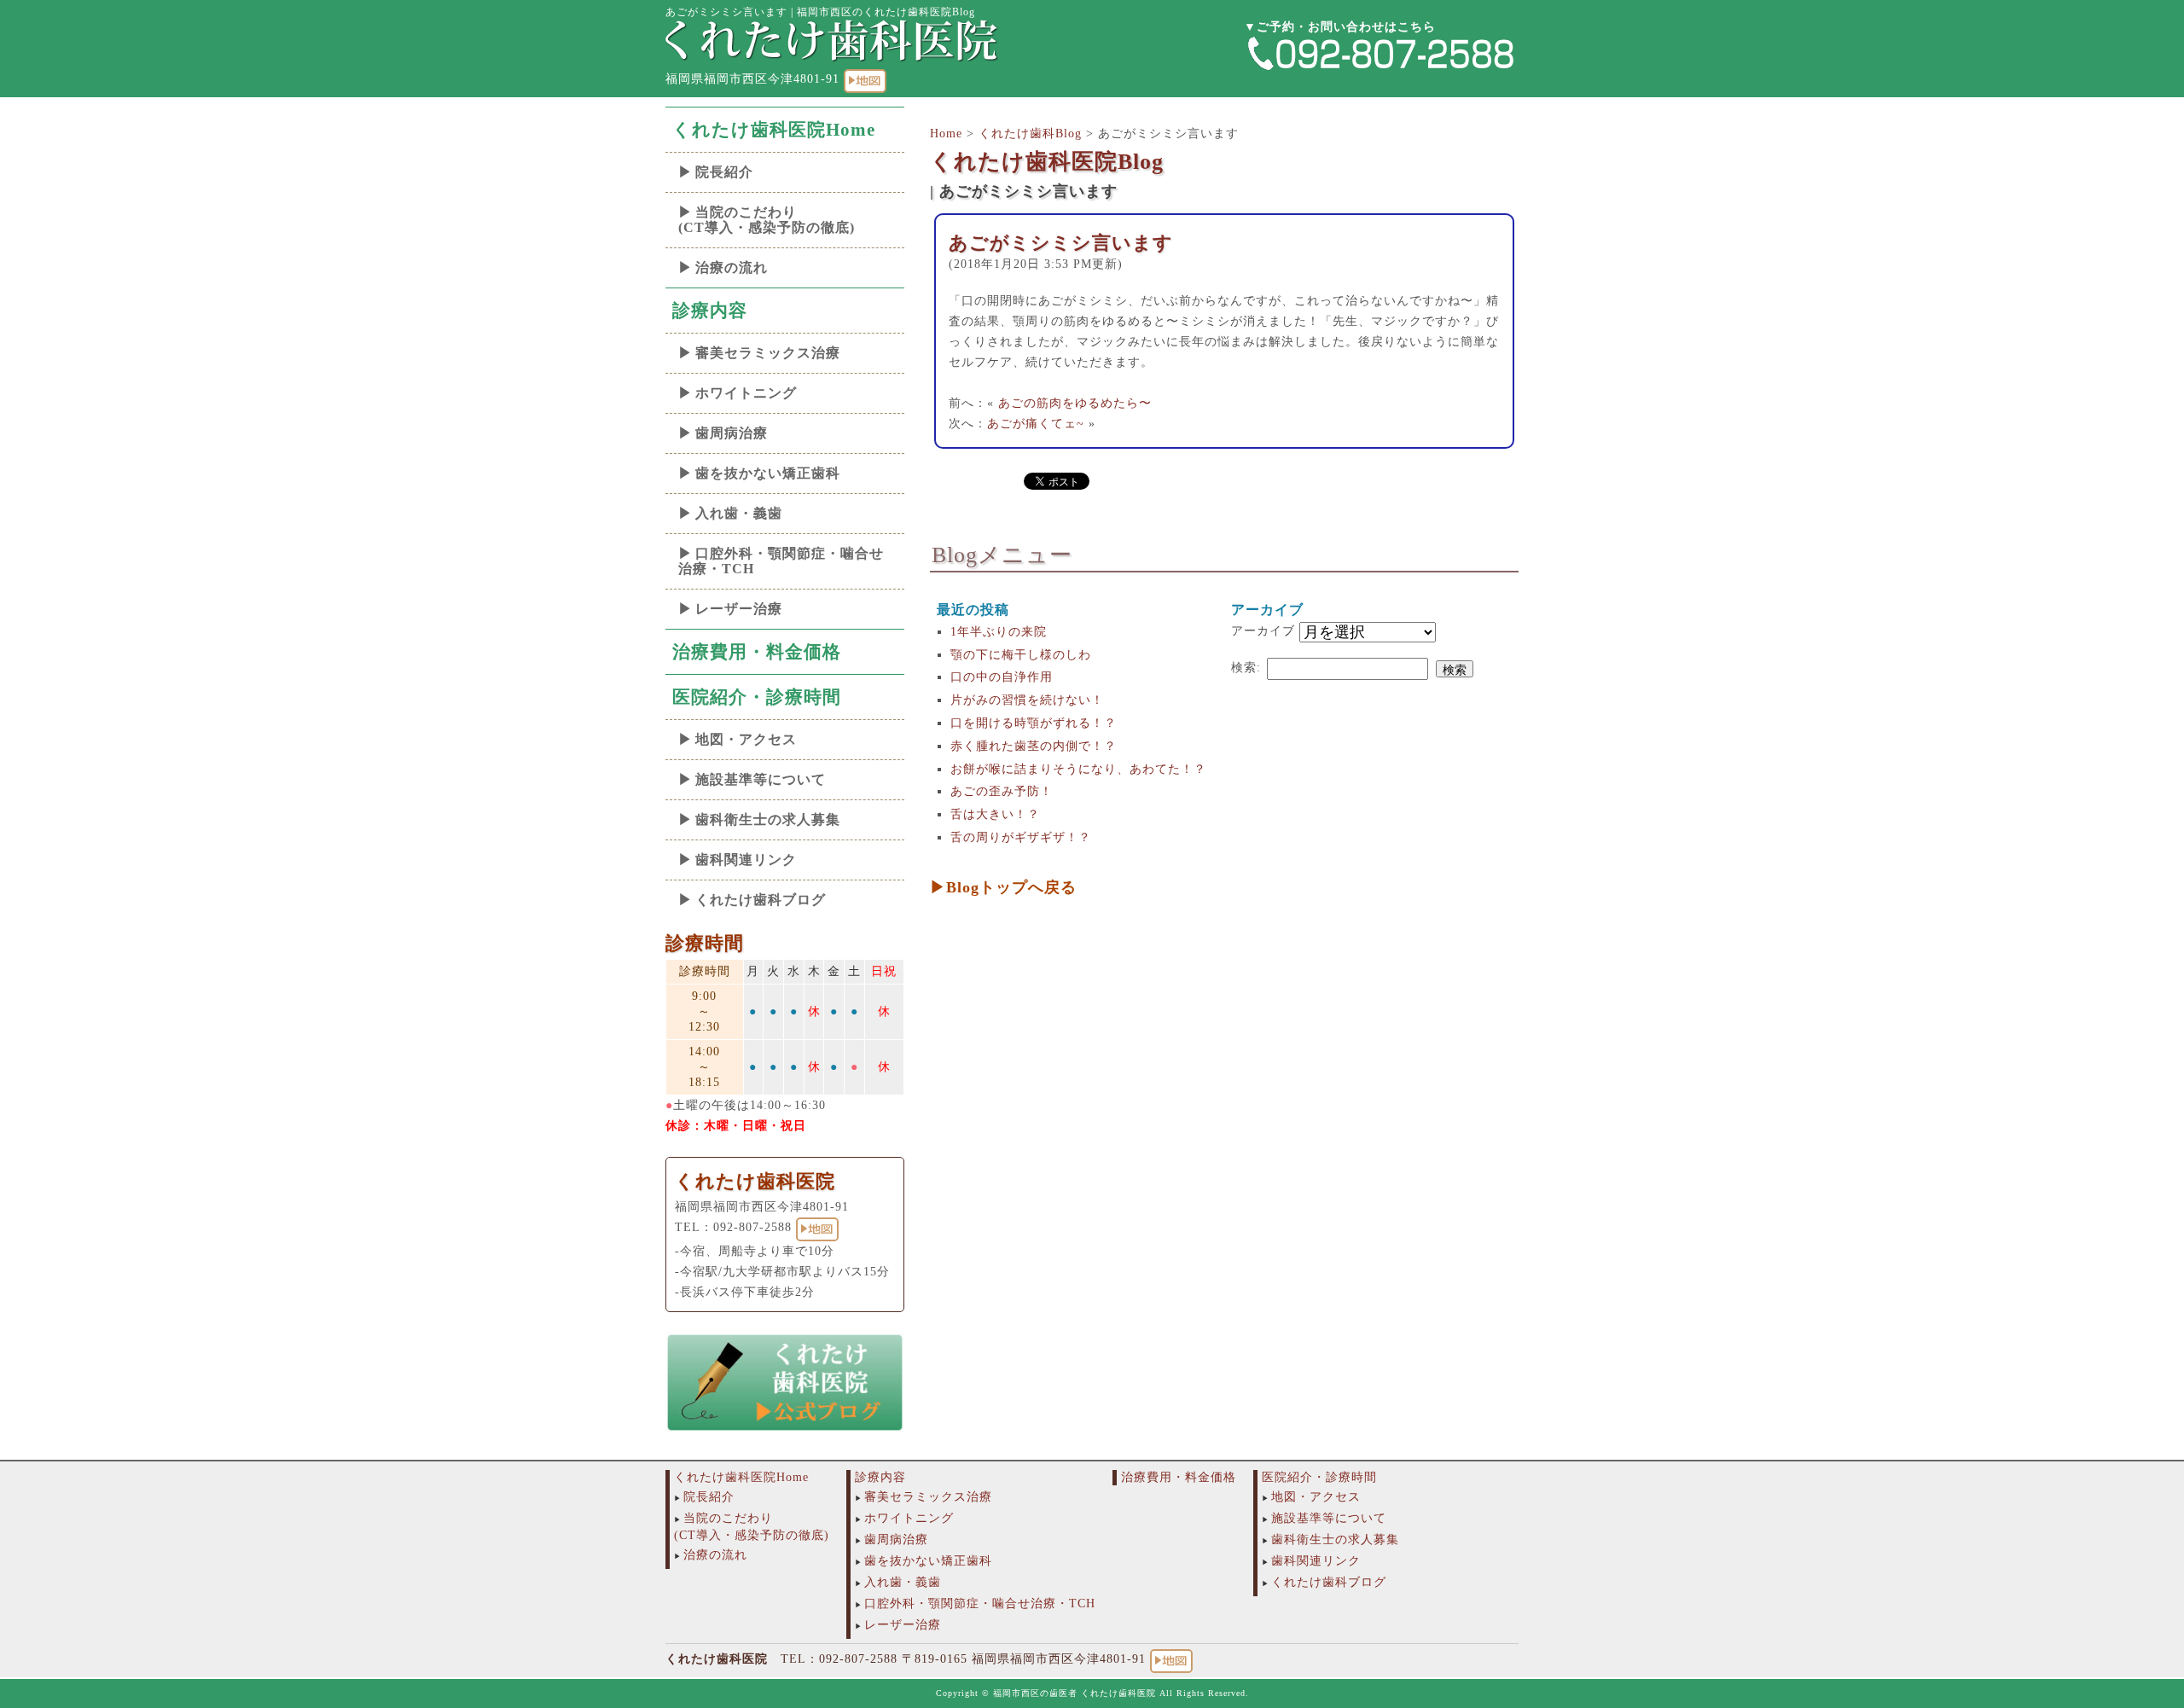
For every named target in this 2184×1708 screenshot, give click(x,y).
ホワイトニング (746, 393)
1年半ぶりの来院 (999, 632)
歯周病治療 (732, 433)
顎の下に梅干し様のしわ (1021, 655)
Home (946, 134)
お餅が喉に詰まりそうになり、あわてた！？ (1078, 769)
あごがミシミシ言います (1061, 243)
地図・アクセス (746, 739)
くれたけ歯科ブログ (761, 900)
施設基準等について (761, 779)
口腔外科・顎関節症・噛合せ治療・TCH (781, 561)
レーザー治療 (739, 609)
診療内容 (710, 311)
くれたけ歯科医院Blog (1047, 162)
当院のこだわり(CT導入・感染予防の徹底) (767, 220)
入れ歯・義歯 (739, 513)
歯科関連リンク (746, 860)
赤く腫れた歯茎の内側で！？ (1034, 746)
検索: (1246, 668)
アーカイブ (1263, 631)
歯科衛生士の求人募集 (768, 819)
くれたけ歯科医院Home (774, 130)
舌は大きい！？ (995, 814)
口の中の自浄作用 (1002, 677)
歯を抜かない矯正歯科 (768, 473)
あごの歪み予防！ (1002, 791)
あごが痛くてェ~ (1036, 424)
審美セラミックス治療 (768, 353)
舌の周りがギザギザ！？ (1021, 837)
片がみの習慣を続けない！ (1027, 700)
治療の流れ (732, 267)
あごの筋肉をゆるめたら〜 (1075, 403)
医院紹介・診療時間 (757, 697)
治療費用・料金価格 (757, 652)
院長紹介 (724, 172)
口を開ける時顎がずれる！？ (1034, 723)
